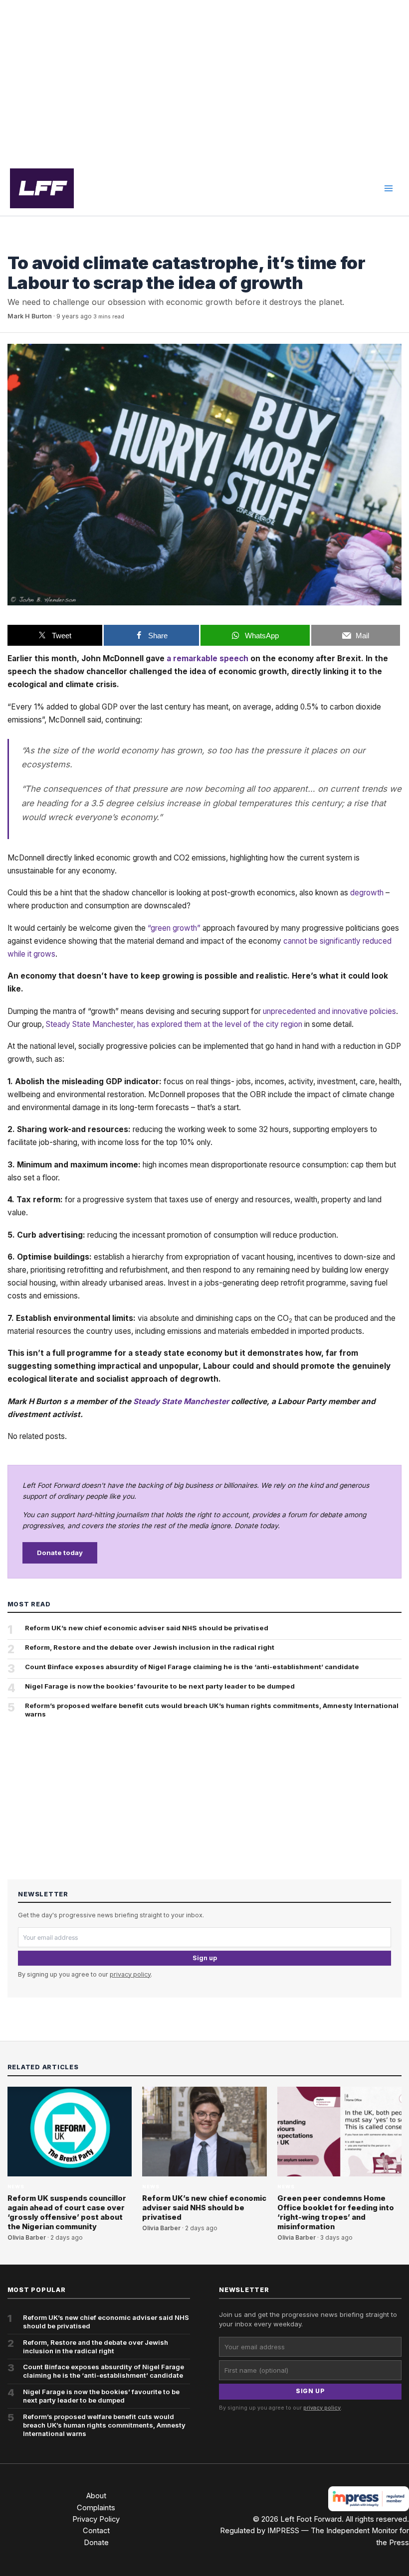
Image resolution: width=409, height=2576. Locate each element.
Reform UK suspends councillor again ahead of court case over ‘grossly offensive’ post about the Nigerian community (67, 2213)
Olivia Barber (27, 2238)
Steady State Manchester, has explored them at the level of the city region (174, 1024)
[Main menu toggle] (389, 188)
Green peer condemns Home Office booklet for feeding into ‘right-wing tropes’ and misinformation (336, 2213)
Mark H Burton (30, 316)
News (16, 244)
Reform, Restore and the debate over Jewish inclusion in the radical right (150, 1647)
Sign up (205, 1958)
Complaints (96, 2508)
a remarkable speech (207, 658)
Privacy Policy (96, 2519)
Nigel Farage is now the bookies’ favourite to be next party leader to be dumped (160, 1686)
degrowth (367, 893)
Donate (96, 2543)
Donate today (60, 1553)
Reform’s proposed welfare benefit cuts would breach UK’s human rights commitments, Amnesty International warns (212, 1710)
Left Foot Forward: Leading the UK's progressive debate (42, 188)
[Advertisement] (204, 81)
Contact (96, 2531)
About (96, 2496)
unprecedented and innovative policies (329, 1011)
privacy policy (130, 1974)
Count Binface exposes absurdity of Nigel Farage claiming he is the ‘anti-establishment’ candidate (192, 1667)
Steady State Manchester (181, 1401)
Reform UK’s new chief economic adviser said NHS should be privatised (147, 1628)
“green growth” (174, 928)
